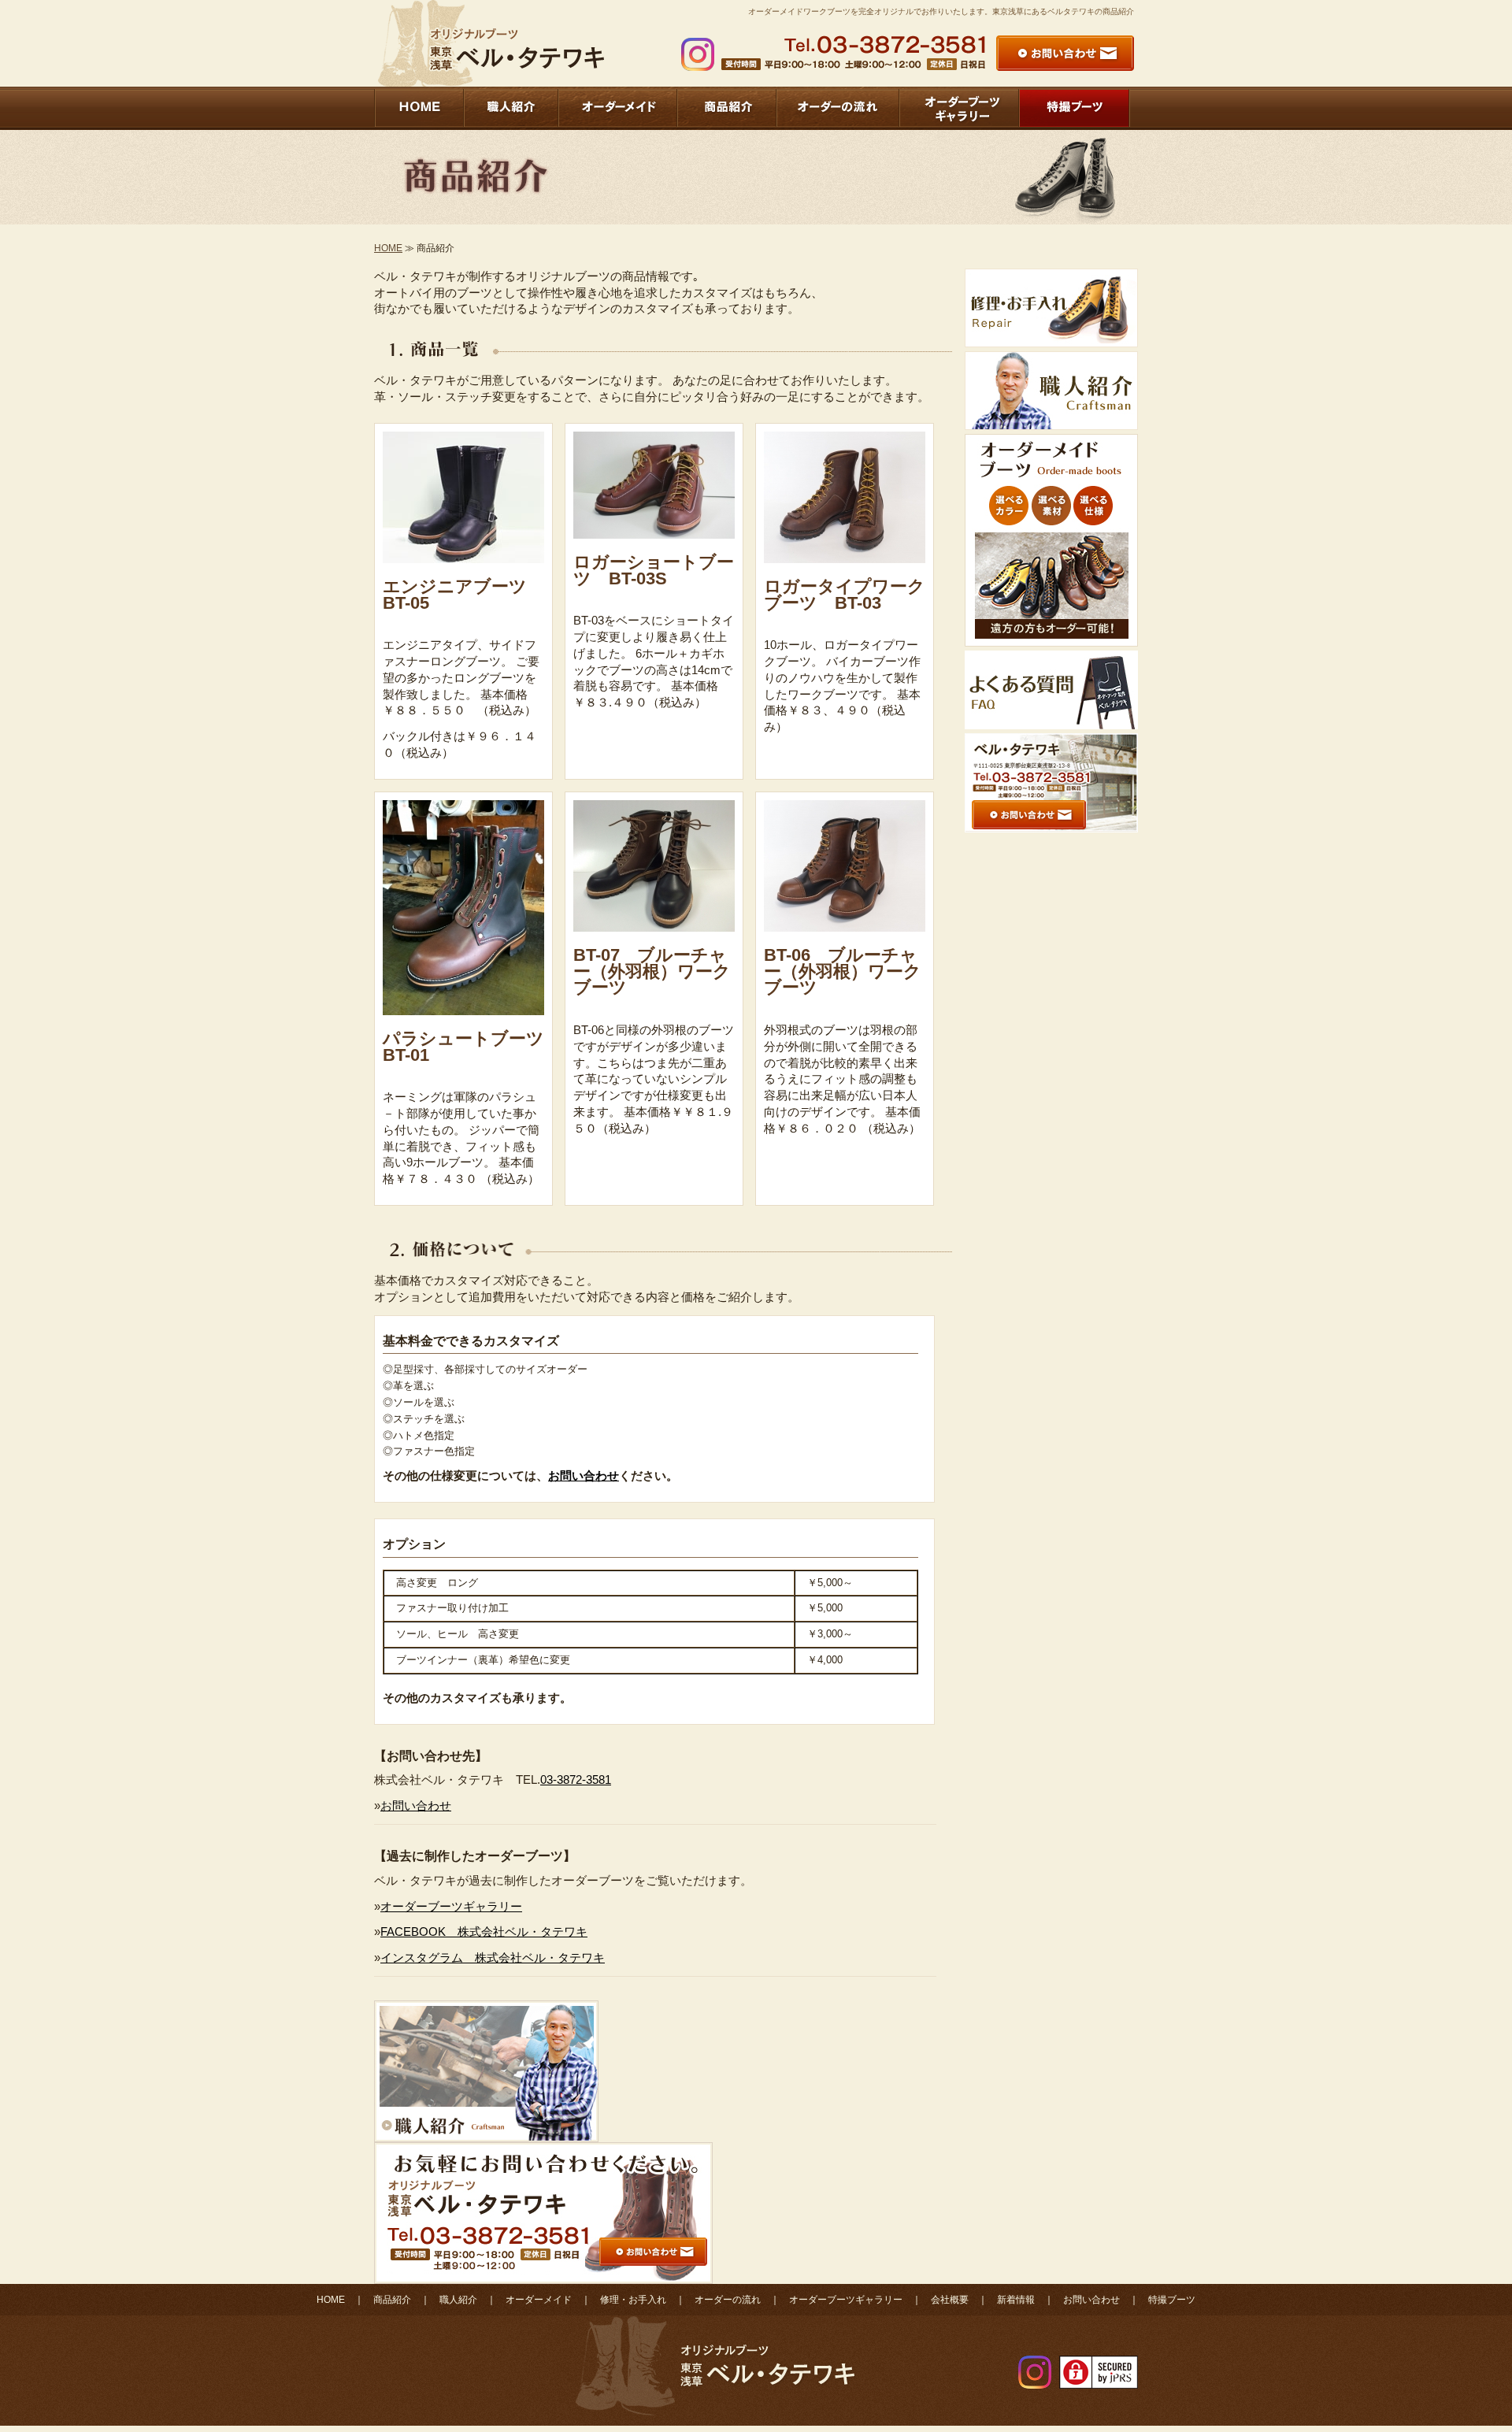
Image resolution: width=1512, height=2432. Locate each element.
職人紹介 (458, 2300)
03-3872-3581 (576, 1780)
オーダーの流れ (728, 2300)
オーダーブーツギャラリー (451, 1906)
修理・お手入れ (633, 2300)
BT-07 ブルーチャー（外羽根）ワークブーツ (652, 971)
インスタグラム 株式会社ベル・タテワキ (493, 1957)
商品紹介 (392, 2300)
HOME (388, 248)
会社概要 (950, 2300)
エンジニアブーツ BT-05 (463, 595)
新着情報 (1016, 2300)
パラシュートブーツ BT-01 (472, 1047)
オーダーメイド (539, 2300)
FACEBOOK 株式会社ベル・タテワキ (484, 1932)
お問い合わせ (584, 1476)
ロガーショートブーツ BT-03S (654, 570)
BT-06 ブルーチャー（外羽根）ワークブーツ (843, 971)
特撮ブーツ (1172, 2300)
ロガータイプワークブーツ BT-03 (845, 595)
